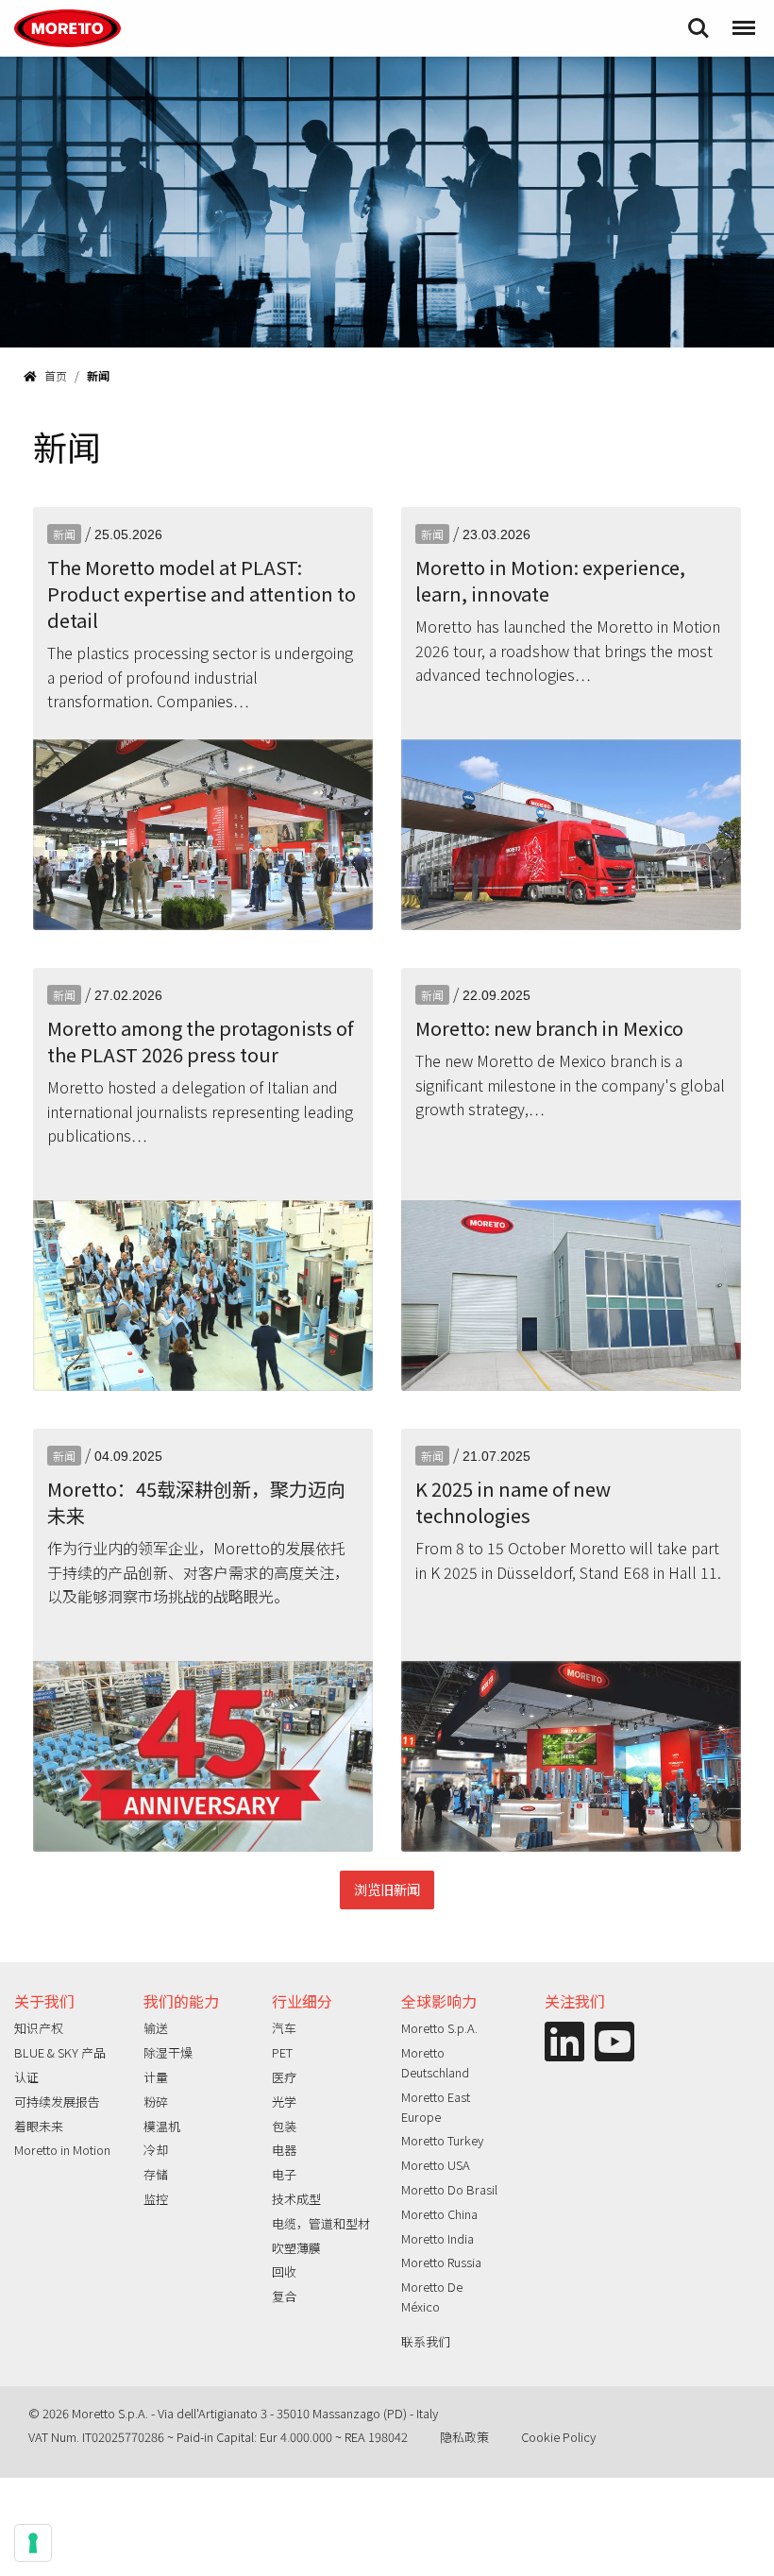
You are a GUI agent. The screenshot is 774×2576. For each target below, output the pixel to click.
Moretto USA (436, 2165)
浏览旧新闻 (387, 1889)
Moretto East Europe (436, 2107)
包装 (284, 2126)
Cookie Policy (558, 2437)
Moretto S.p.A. (439, 2028)
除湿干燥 (168, 2052)
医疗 (284, 2077)
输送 (156, 2028)
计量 (156, 2077)
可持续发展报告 (57, 2101)
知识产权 (39, 2028)
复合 (284, 2296)
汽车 (284, 2028)
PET (282, 2052)
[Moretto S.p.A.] (67, 28)
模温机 (162, 2126)
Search (698, 19)
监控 (156, 2199)
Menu (742, 19)
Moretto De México (432, 2296)
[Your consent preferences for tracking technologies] (33, 2543)
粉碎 (156, 2101)
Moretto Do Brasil (449, 2189)
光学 (284, 2101)
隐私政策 (464, 2437)
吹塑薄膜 (296, 2248)
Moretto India (437, 2238)
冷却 (156, 2150)
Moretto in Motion (62, 2150)
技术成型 (296, 2199)
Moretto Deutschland (435, 2062)
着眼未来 (39, 2126)
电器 (284, 2150)
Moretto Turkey (442, 2140)
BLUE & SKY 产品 (60, 2052)
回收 (284, 2271)
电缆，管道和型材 (321, 2223)
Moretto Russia (441, 2262)
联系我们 (426, 2341)
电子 (284, 2174)
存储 (156, 2174)
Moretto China (439, 2214)
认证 (26, 2077)
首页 (56, 375)
